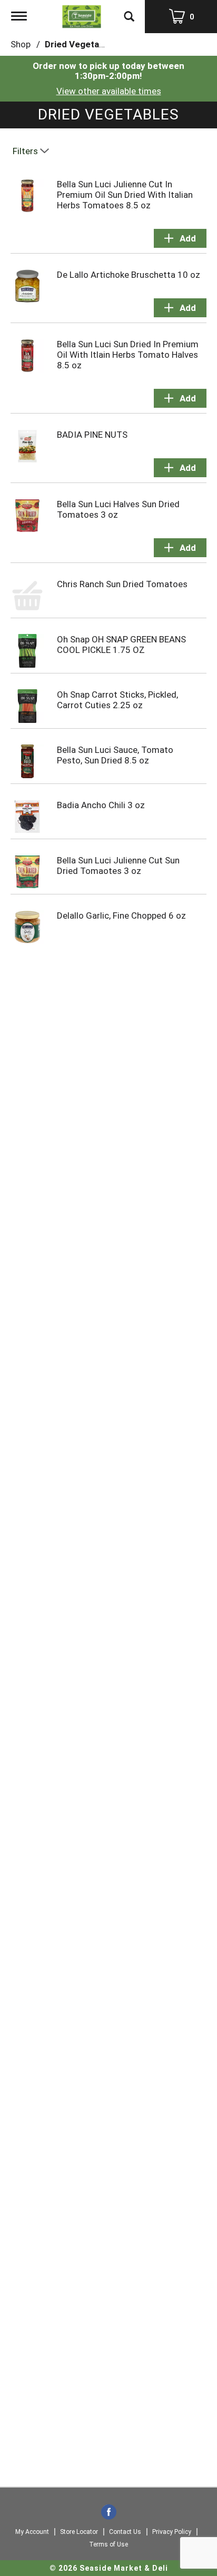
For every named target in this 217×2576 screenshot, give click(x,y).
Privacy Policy (172, 2532)
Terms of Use (108, 2544)
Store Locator (79, 2532)
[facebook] (109, 2513)
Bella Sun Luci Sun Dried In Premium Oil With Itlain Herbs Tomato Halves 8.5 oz (128, 355)
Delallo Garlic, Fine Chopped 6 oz (121, 915)
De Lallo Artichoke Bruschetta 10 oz (129, 275)
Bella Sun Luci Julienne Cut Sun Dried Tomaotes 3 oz (118, 866)
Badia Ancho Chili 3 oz (101, 805)
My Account (32, 2532)
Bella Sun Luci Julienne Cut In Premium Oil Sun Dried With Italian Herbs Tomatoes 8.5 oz (125, 195)
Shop (21, 44)
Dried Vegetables (81, 44)
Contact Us (125, 2532)
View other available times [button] (109, 91)
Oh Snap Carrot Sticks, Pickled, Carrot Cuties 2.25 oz (117, 700)
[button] (180, 238)
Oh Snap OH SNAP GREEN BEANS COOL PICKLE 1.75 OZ (121, 645)
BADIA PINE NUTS (92, 435)
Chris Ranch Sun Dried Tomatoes (122, 584)
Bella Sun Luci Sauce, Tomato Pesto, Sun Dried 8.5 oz (115, 755)
